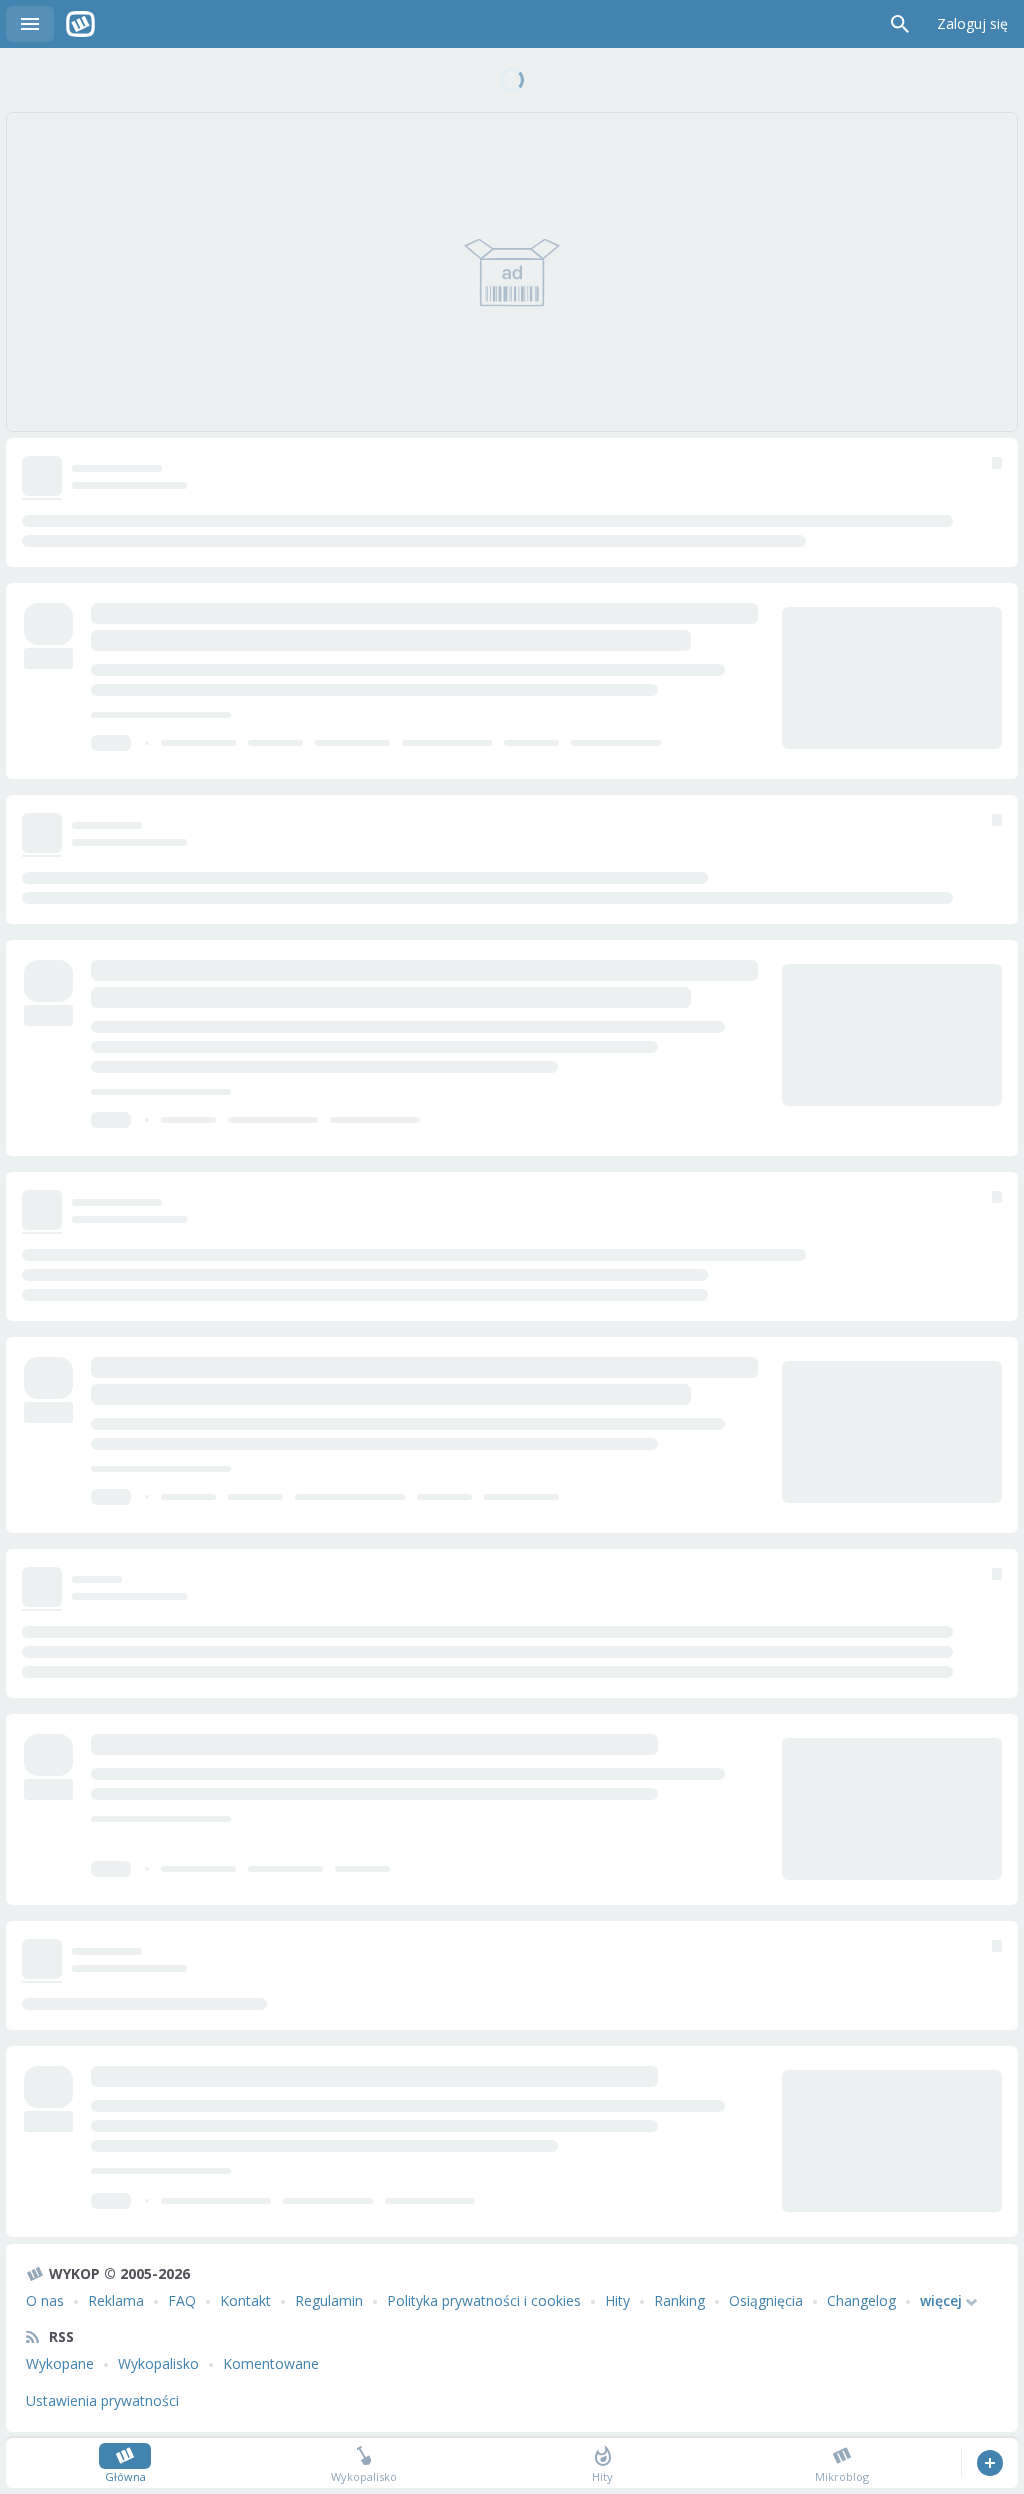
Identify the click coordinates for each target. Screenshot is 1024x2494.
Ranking (679, 2300)
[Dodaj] (989, 2463)
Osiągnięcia (766, 2300)
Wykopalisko (158, 2363)
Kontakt (245, 2300)
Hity (617, 2300)
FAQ (182, 2300)
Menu (30, 24)
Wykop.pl (80, 24)
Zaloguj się (972, 23)
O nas (45, 2300)
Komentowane (271, 2363)
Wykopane (60, 2363)
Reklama (116, 2300)
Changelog (861, 2300)
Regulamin (329, 2300)
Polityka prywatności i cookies (484, 2300)
